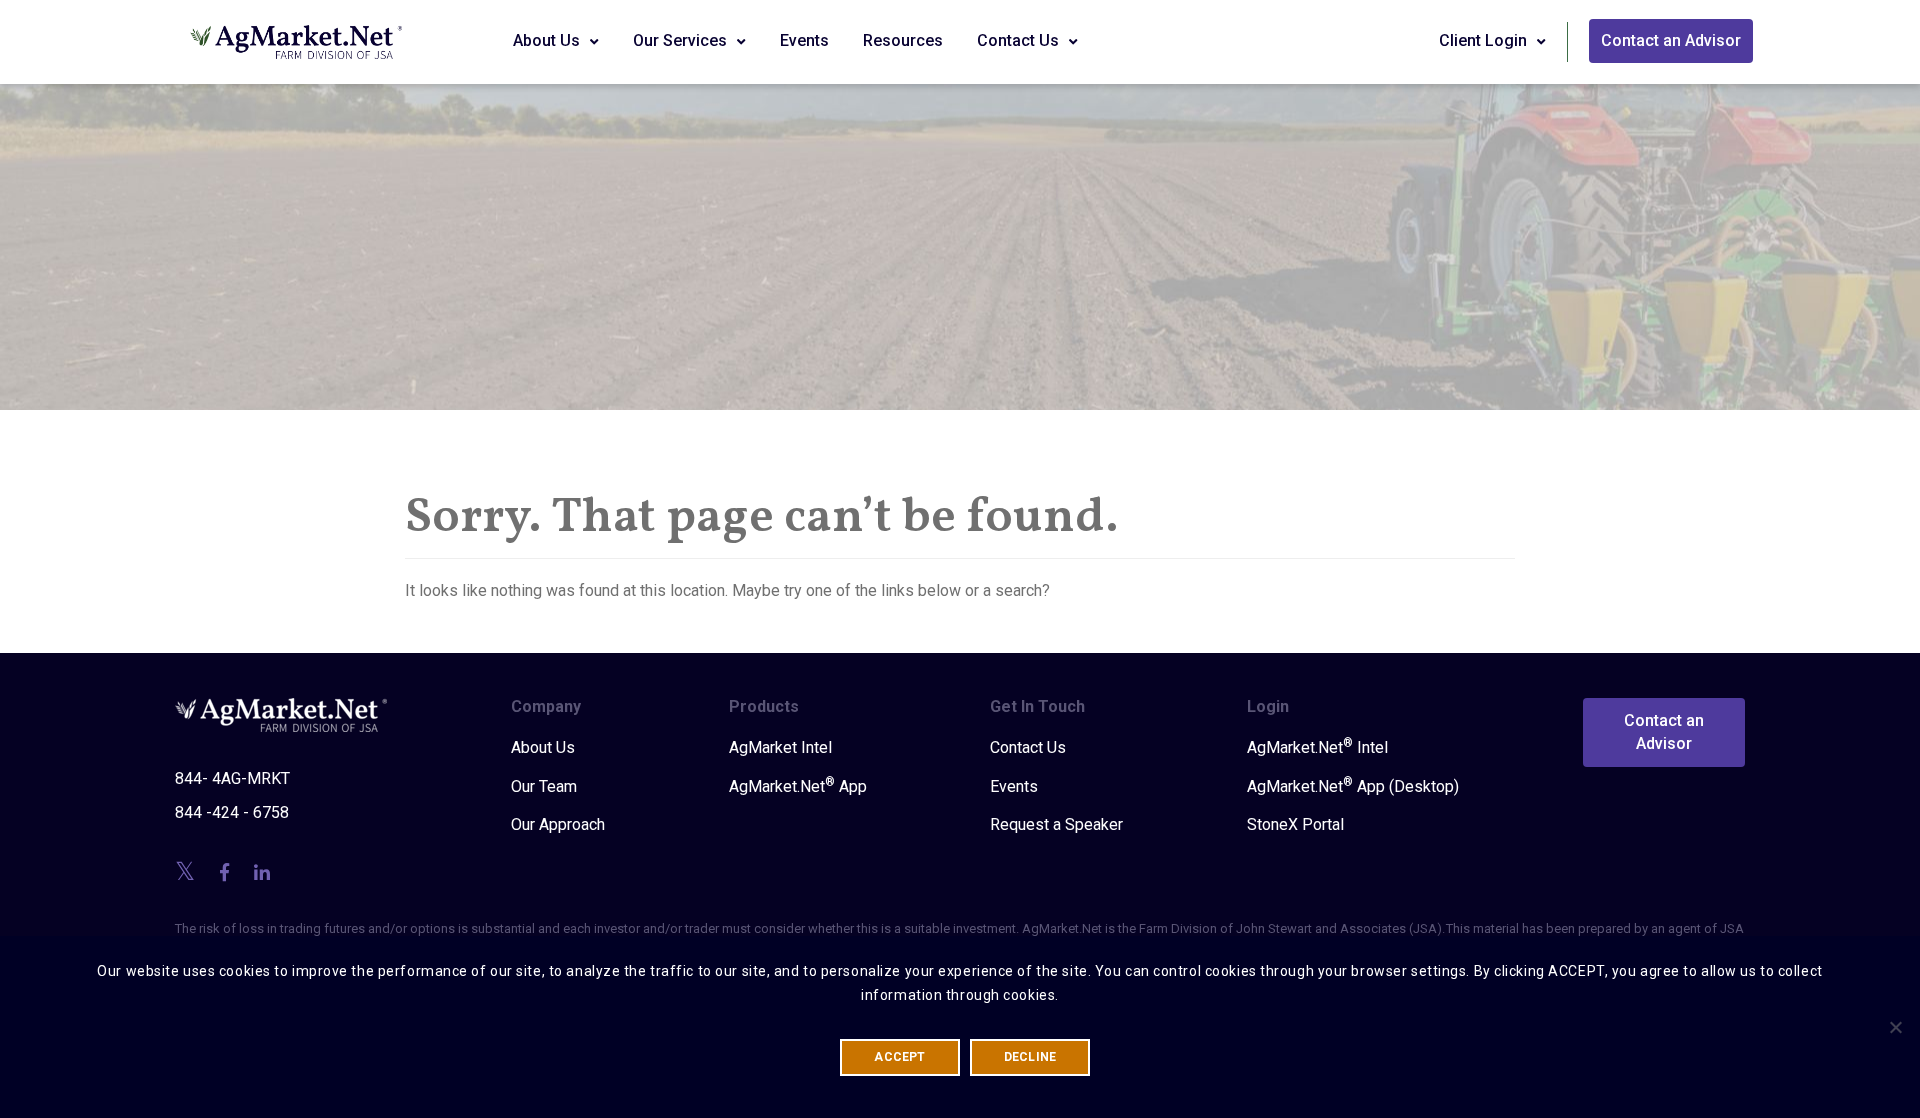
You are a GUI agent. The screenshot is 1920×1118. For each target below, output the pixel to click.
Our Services (682, 40)
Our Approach (558, 824)
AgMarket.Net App (798, 786)
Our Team (544, 786)
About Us (548, 40)
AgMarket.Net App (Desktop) (1353, 786)
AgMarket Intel (780, 747)
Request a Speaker (1056, 824)
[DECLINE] (1895, 1027)
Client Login (1485, 40)
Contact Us (1020, 40)
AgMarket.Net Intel (1317, 747)
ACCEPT (899, 1057)
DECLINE (1030, 1057)
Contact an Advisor (1671, 40)
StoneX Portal (1295, 824)
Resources (903, 40)
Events (804, 40)
